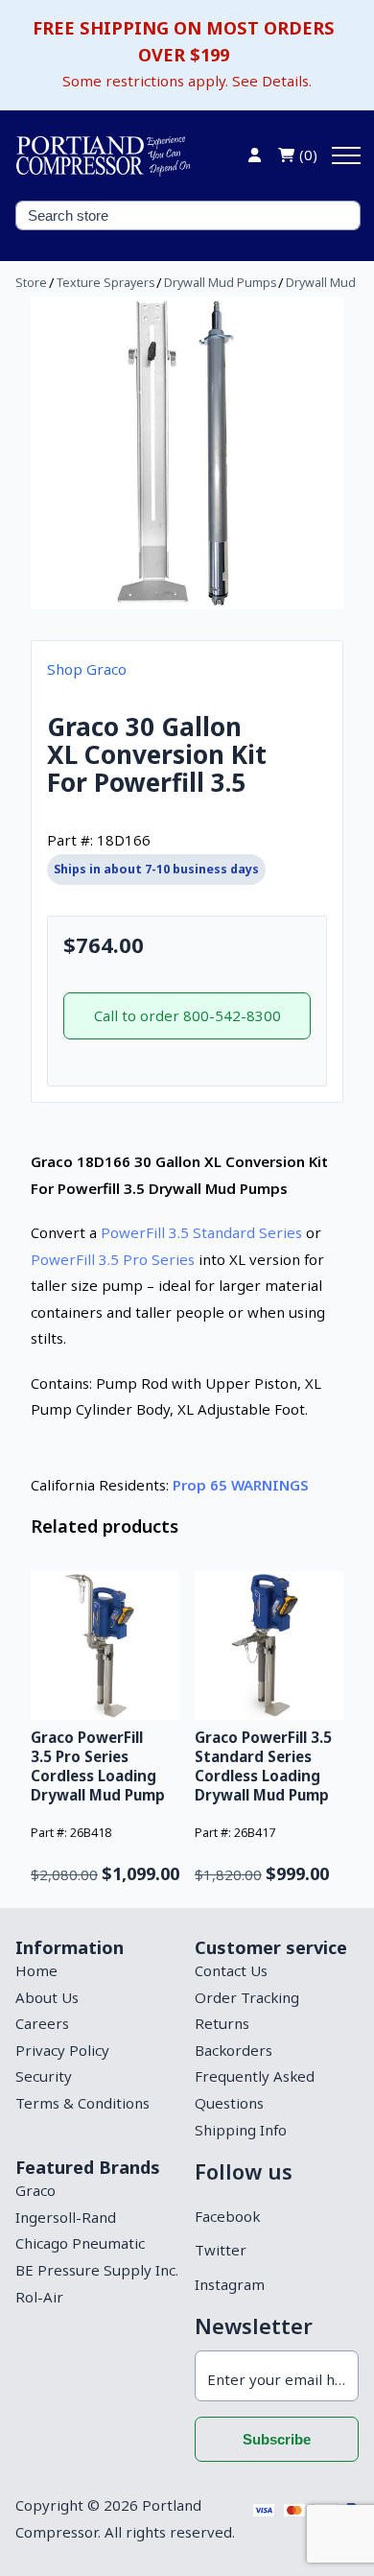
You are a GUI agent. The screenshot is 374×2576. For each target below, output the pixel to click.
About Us (47, 1997)
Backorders (234, 2050)
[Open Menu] (346, 155)
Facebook (227, 2216)
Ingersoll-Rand (66, 2217)
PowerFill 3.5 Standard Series (201, 1232)
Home (36, 1970)
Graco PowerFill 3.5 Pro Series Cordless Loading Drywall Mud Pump (98, 1766)
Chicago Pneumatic (80, 2243)
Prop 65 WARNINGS (241, 1485)
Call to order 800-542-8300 (187, 1015)
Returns (222, 2023)
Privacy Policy (62, 2050)
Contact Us (231, 1970)
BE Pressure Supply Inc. (97, 2270)
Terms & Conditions (82, 2103)
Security (44, 2076)
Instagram (230, 2284)
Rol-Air (39, 2297)
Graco (35, 2190)
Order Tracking (247, 1997)
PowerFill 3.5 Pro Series (113, 1259)
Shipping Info (241, 2130)
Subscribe (277, 2439)
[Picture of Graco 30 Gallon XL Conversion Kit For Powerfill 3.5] (187, 453)
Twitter (221, 2250)
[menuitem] (97, 1971)
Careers (42, 2023)
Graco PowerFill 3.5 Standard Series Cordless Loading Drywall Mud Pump (263, 1766)
